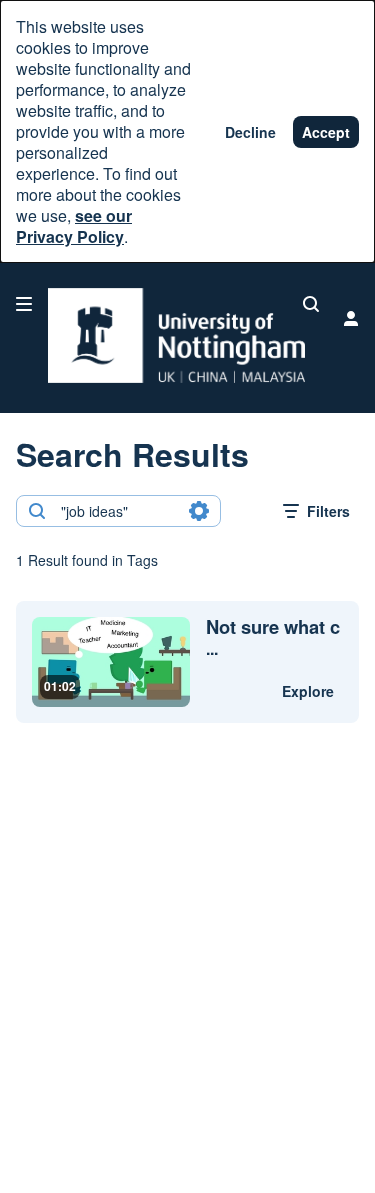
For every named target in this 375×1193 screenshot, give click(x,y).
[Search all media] (311, 304)
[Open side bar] (24, 304)
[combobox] (117, 511)
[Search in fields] (199, 511)
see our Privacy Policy (74, 226)
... (273, 638)
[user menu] (351, 318)
